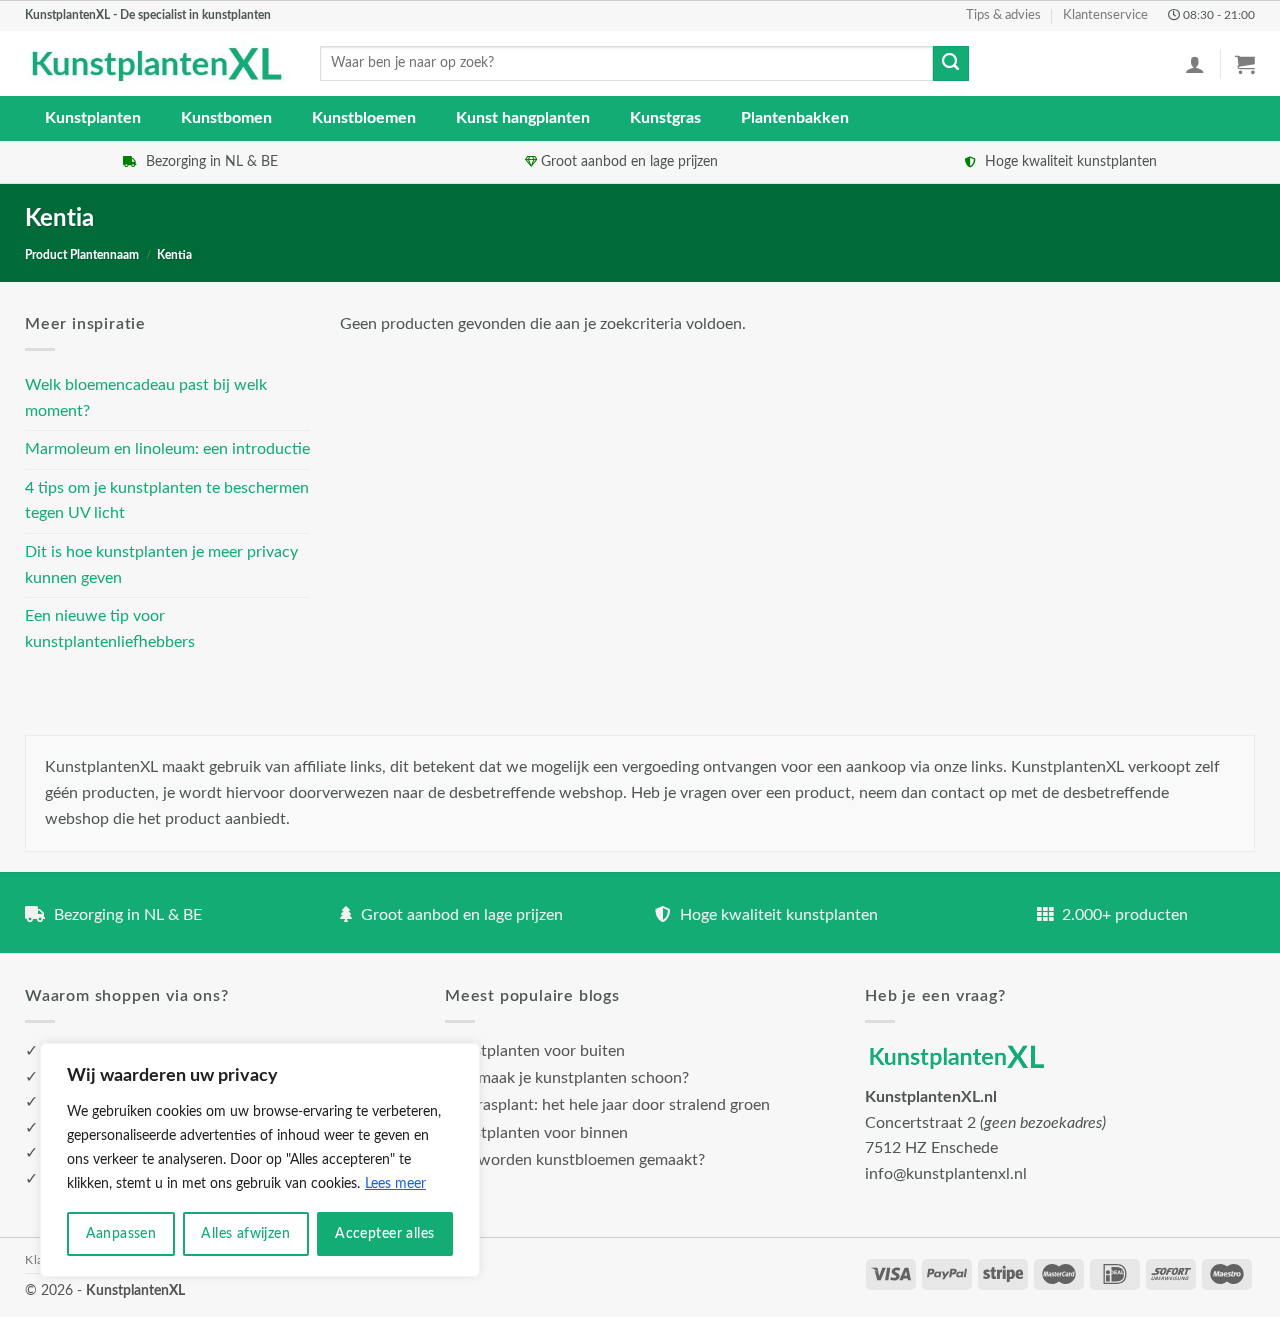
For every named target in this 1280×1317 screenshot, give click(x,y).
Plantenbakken (795, 118)
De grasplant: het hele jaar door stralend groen (607, 1105)
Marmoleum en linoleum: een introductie (167, 449)
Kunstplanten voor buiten (535, 1051)
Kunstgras (665, 118)
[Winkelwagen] (1245, 64)
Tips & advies (1003, 15)
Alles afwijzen (245, 1234)
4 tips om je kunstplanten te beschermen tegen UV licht (167, 501)
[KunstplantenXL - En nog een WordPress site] (157, 64)
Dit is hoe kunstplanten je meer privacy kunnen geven (161, 565)
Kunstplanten (93, 118)
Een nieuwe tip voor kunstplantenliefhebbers (110, 629)
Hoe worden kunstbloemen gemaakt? (575, 1160)
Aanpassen (121, 1234)
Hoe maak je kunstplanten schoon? (567, 1078)
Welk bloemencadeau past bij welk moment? (146, 398)
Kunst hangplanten (523, 118)
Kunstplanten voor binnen (536, 1133)
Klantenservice (1105, 15)
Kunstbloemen (364, 118)
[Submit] (951, 64)
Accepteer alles (384, 1234)
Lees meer (395, 1184)
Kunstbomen (226, 118)
